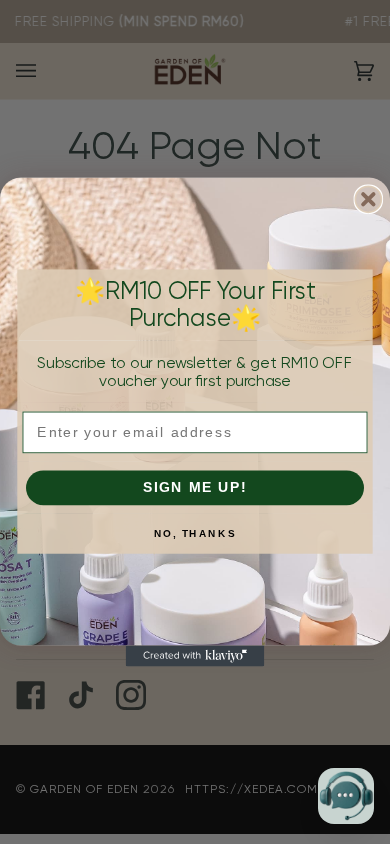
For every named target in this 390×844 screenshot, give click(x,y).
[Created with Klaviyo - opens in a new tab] (195, 656)
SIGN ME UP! (195, 487)
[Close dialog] (368, 199)
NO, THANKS (195, 534)
